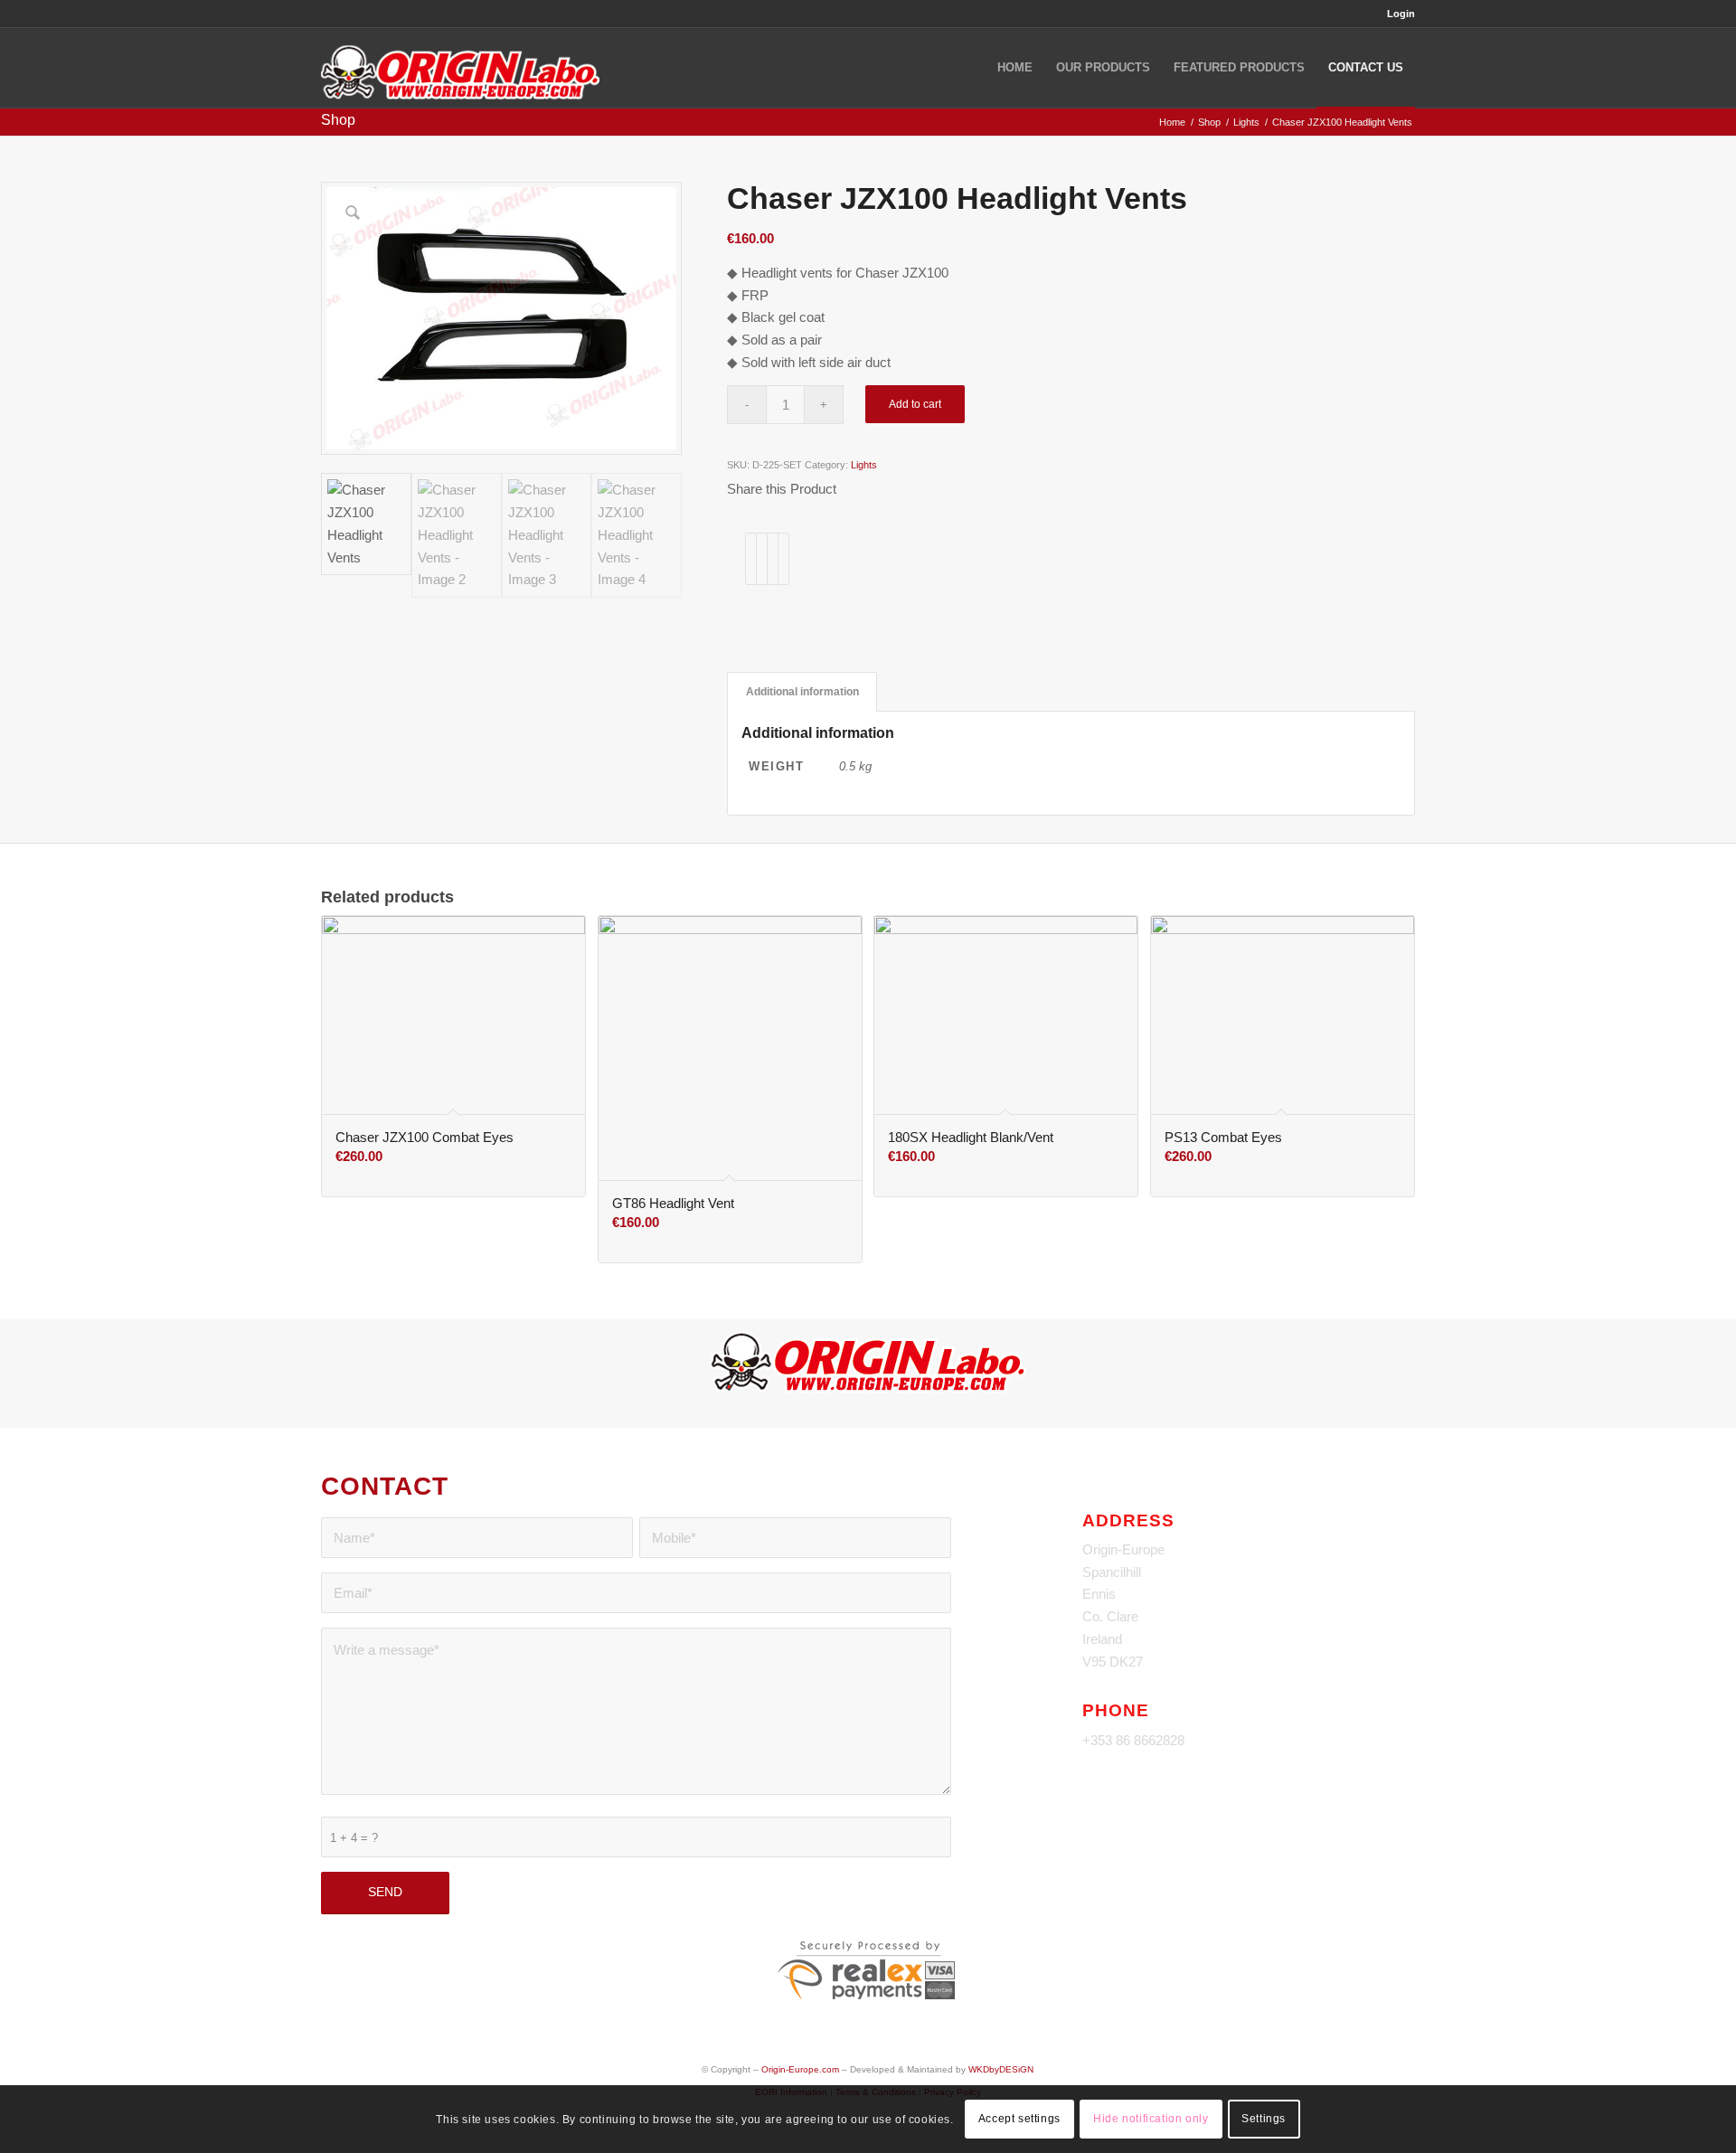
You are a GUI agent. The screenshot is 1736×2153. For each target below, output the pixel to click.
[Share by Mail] (783, 559)
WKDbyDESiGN (1001, 2069)
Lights (864, 465)
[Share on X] (762, 559)
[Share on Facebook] (751, 559)
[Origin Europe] (460, 68)
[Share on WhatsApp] (773, 559)
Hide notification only (1151, 2119)
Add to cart (915, 404)
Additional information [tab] (802, 692)
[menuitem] (1396, 14)
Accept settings (1019, 2119)
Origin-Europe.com (800, 2069)
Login (1401, 14)
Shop (338, 120)
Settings (1264, 2119)
